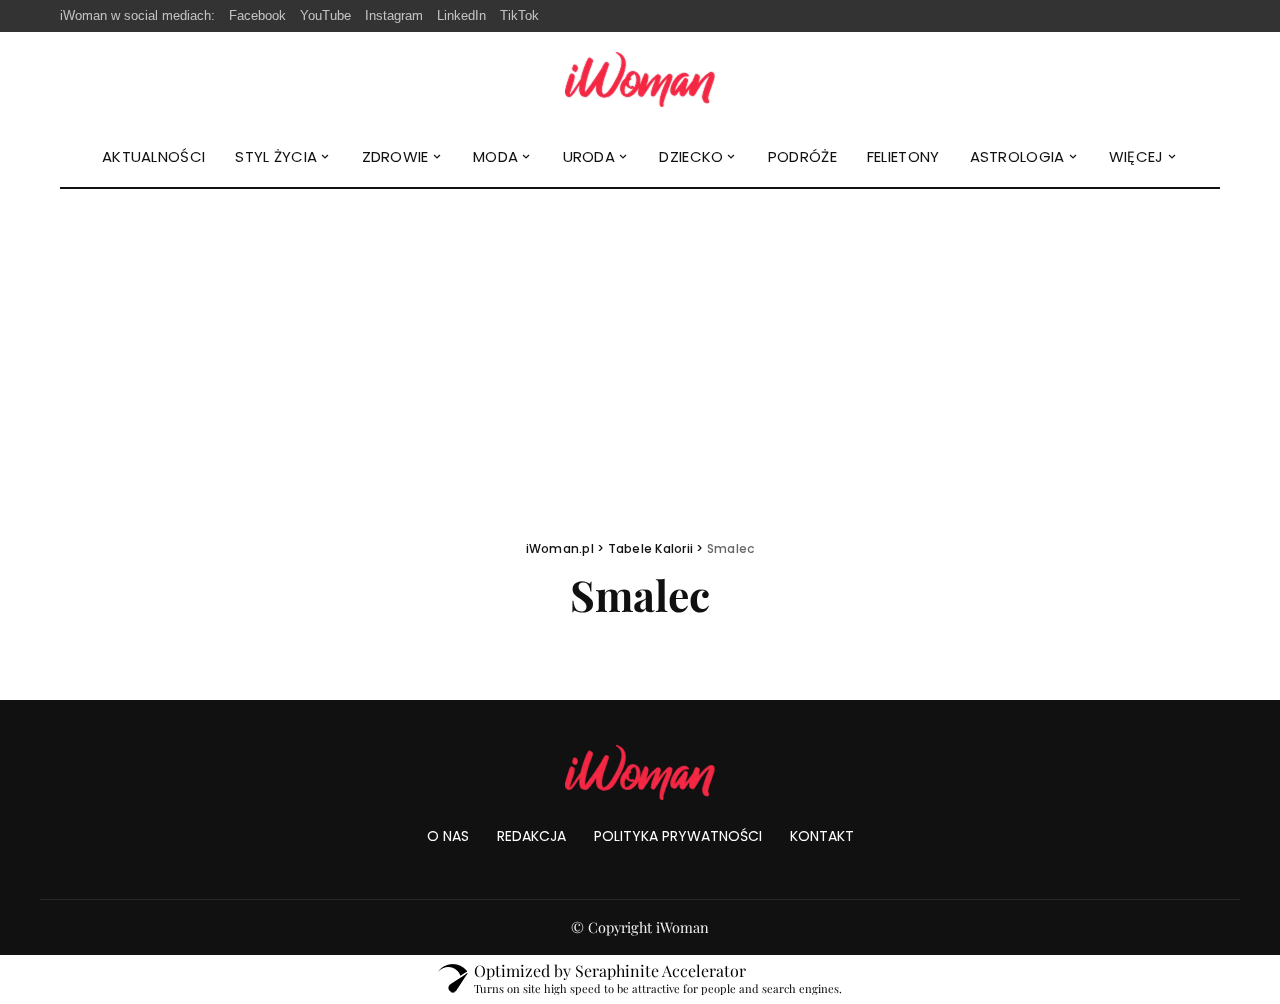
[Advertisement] (640, 339)
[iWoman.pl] (640, 79)
